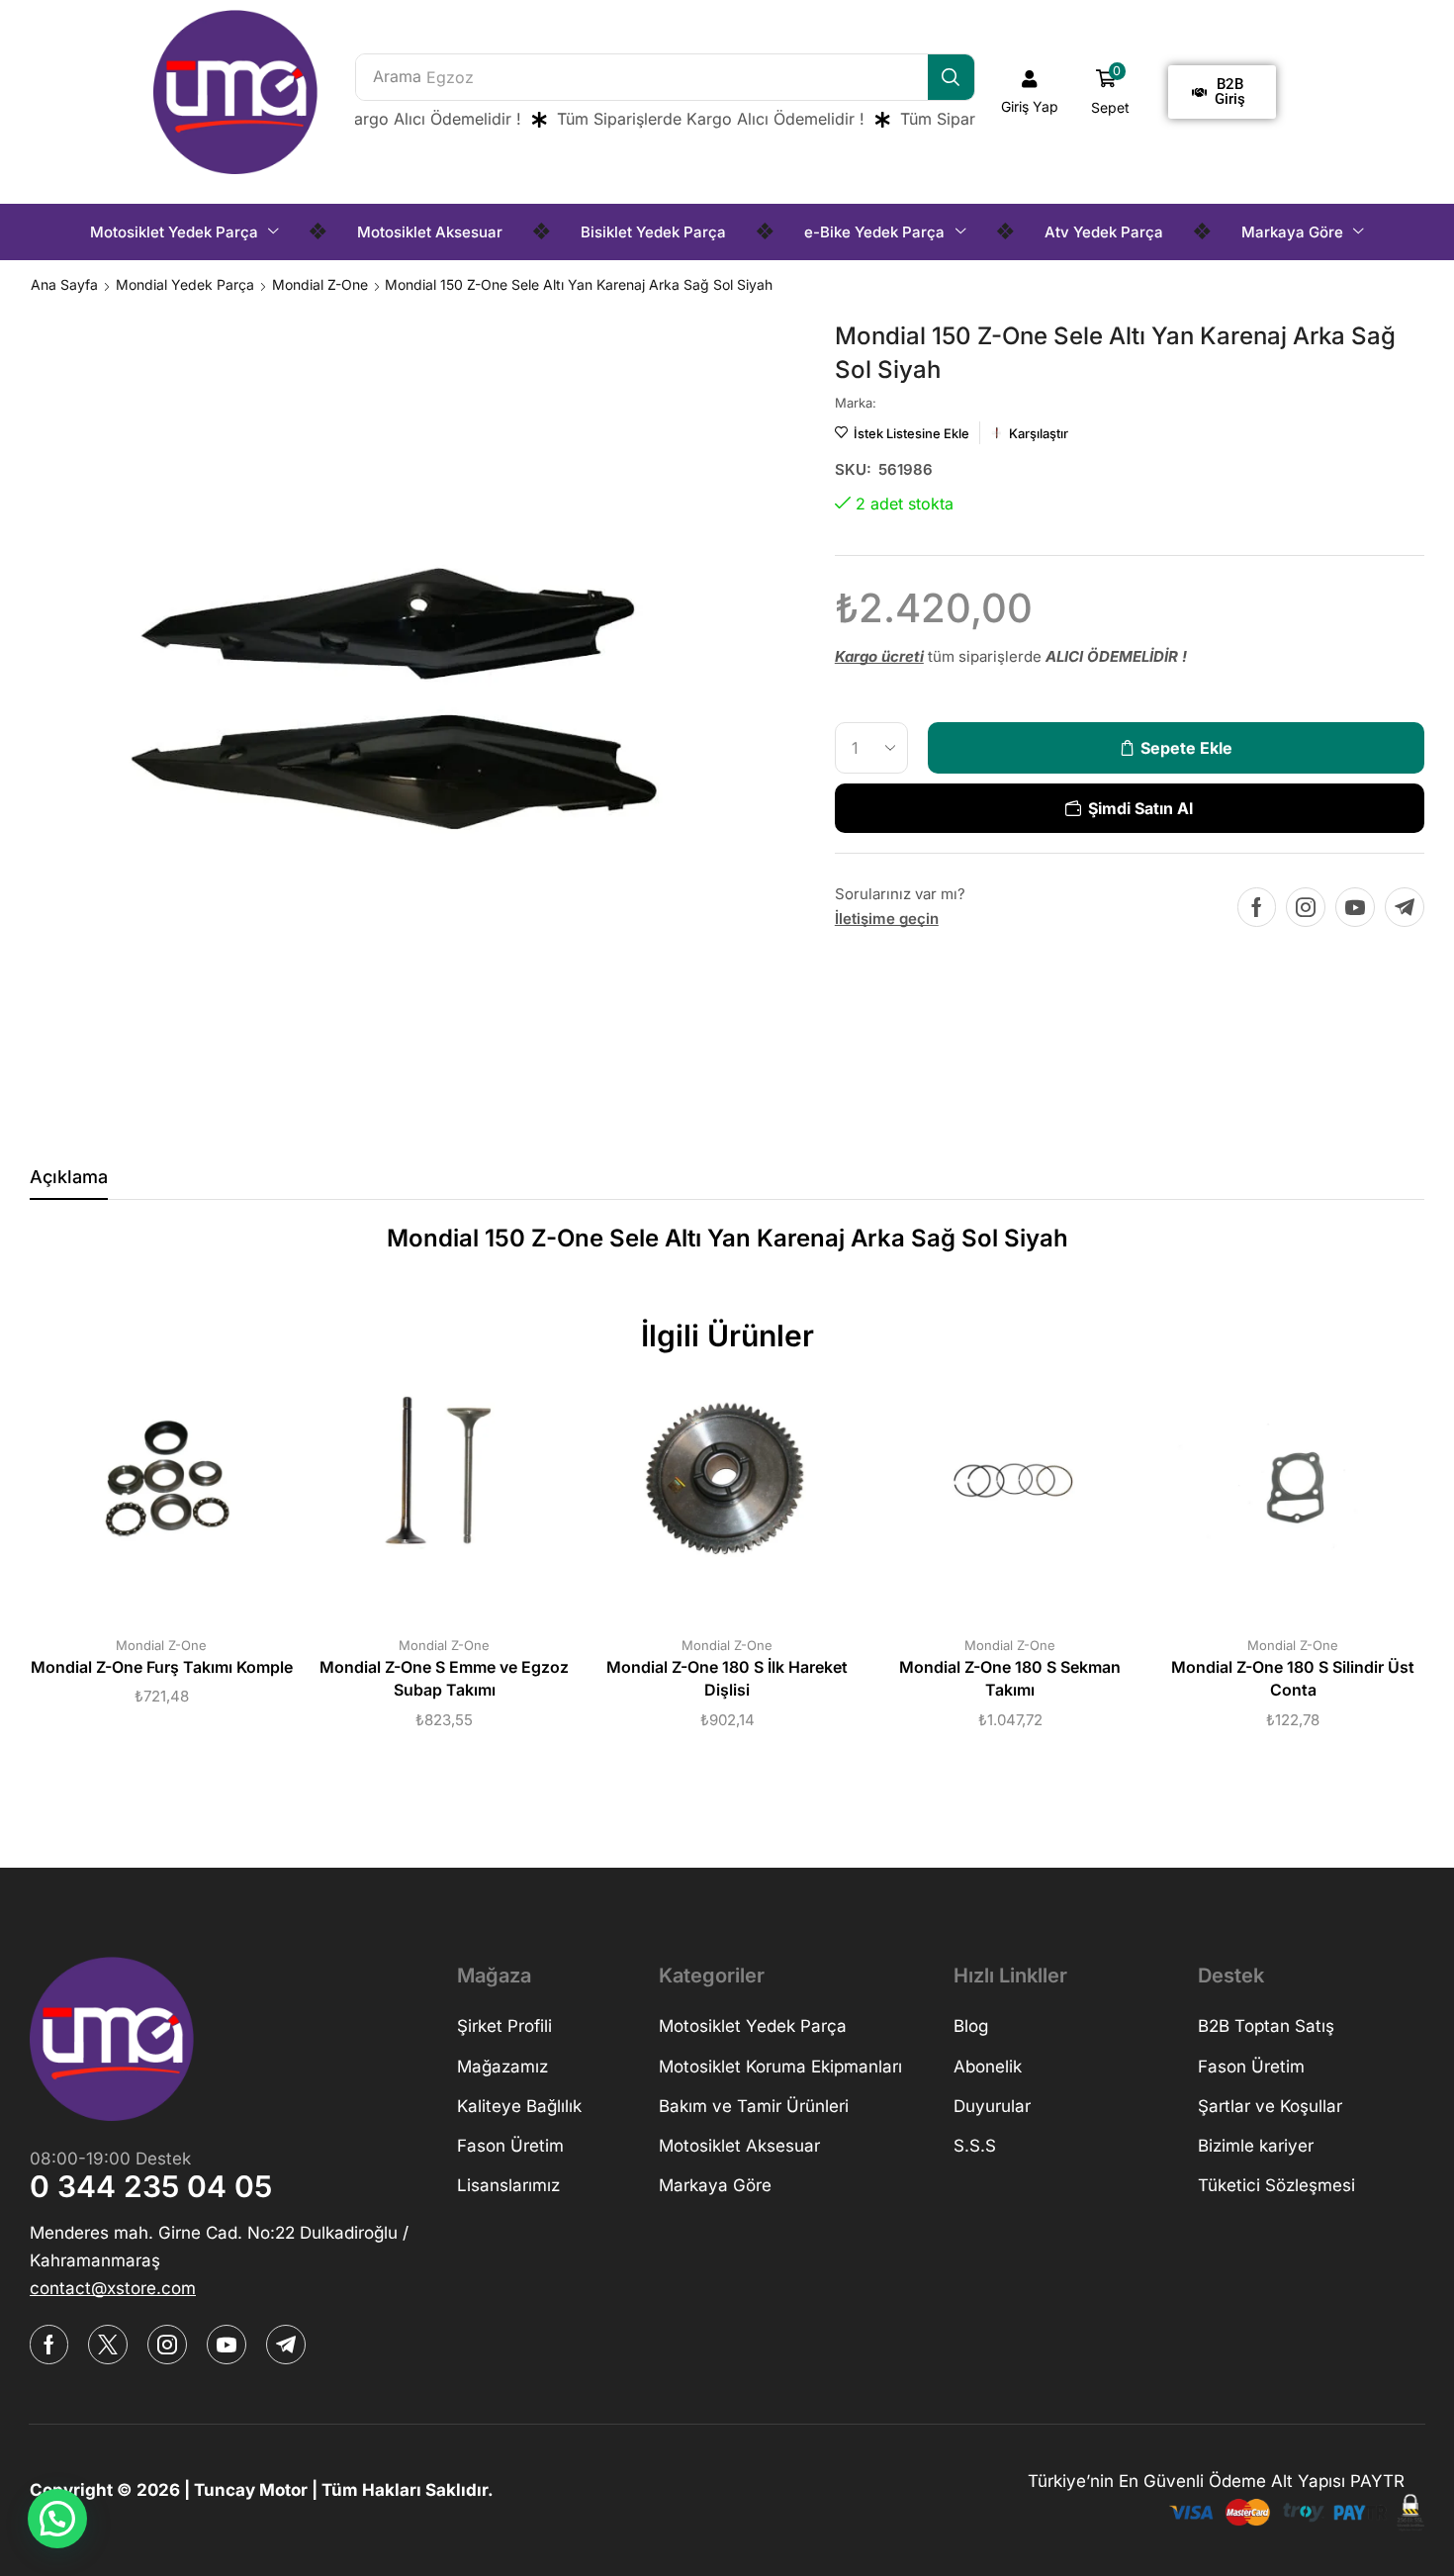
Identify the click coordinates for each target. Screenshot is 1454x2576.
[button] (1030, 92)
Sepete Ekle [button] (141, 1492)
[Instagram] (1306, 907)
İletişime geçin (887, 919)
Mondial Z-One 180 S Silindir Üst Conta (1293, 1679)
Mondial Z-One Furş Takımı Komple (162, 1667)
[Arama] (951, 77)
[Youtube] (1355, 907)
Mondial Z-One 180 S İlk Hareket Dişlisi (727, 1679)
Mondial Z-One (320, 284)
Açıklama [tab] (69, 1177)
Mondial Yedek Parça (185, 284)
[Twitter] (108, 2345)
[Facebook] (1257, 907)
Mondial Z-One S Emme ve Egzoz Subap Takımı (444, 1679)
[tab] (69, 1182)
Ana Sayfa (64, 284)
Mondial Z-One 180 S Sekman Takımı (1010, 1679)
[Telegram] (1405, 907)
